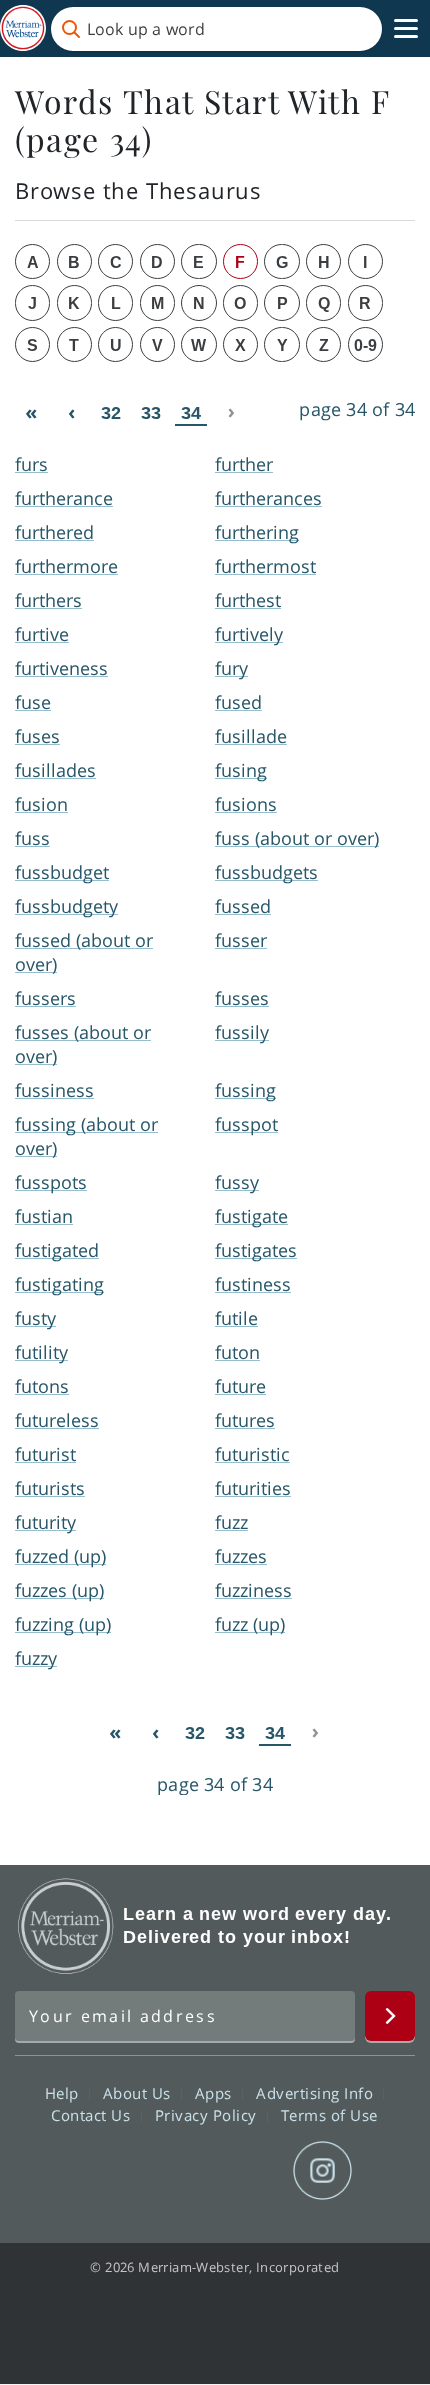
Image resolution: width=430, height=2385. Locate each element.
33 (151, 413)
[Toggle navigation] (406, 29)
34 (191, 413)
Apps (216, 2092)
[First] (31, 412)
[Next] (231, 412)
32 (111, 413)
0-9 (365, 345)
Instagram (322, 2171)
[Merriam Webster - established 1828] (23, 28)
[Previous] (71, 412)
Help (64, 2092)
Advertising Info (317, 2092)
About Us (139, 2092)
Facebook (106, 2171)
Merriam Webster (66, 1926)
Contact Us (93, 2114)
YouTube (250, 2171)
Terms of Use (329, 2114)
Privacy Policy (208, 2114)
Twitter (178, 2171)
